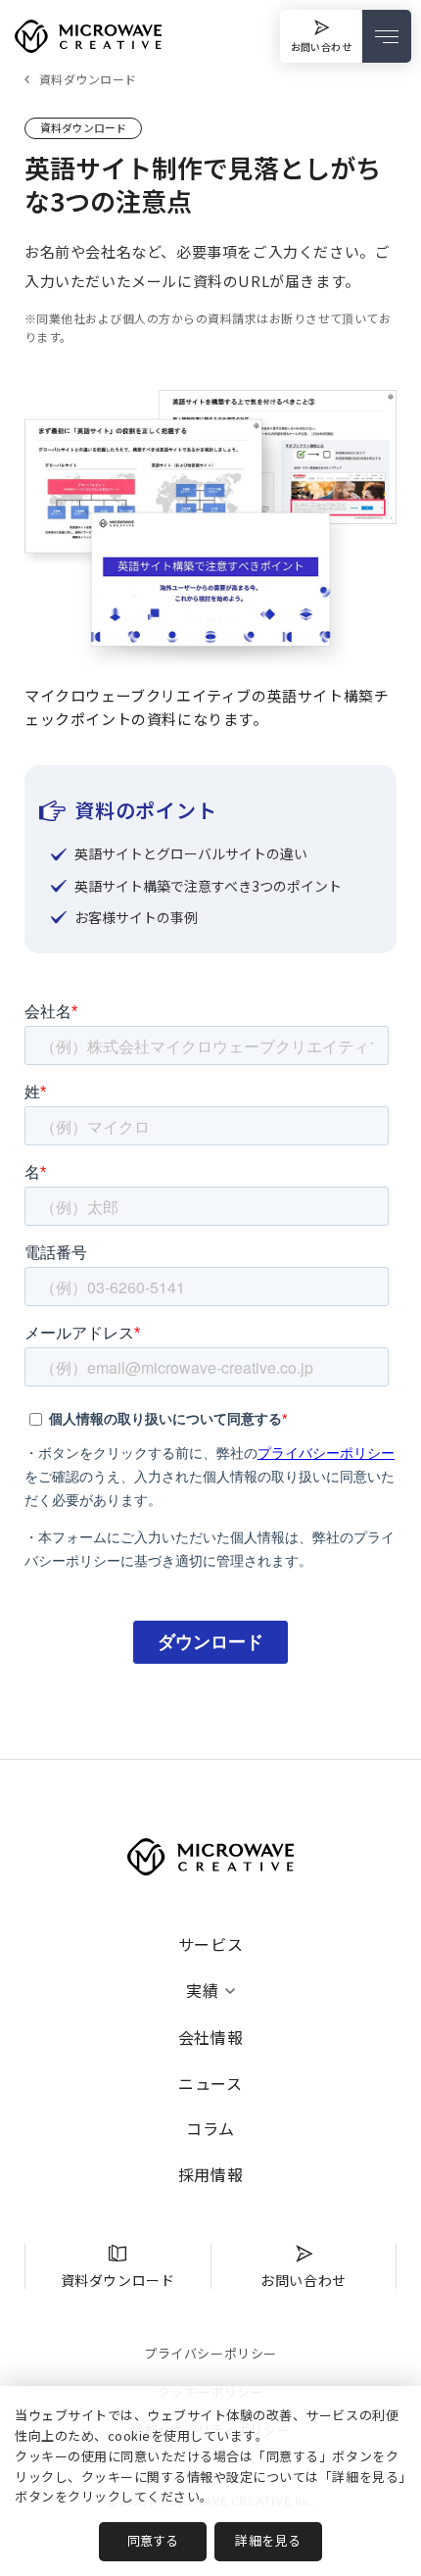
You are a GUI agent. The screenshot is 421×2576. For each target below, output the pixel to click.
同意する (153, 2540)
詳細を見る (268, 2540)
